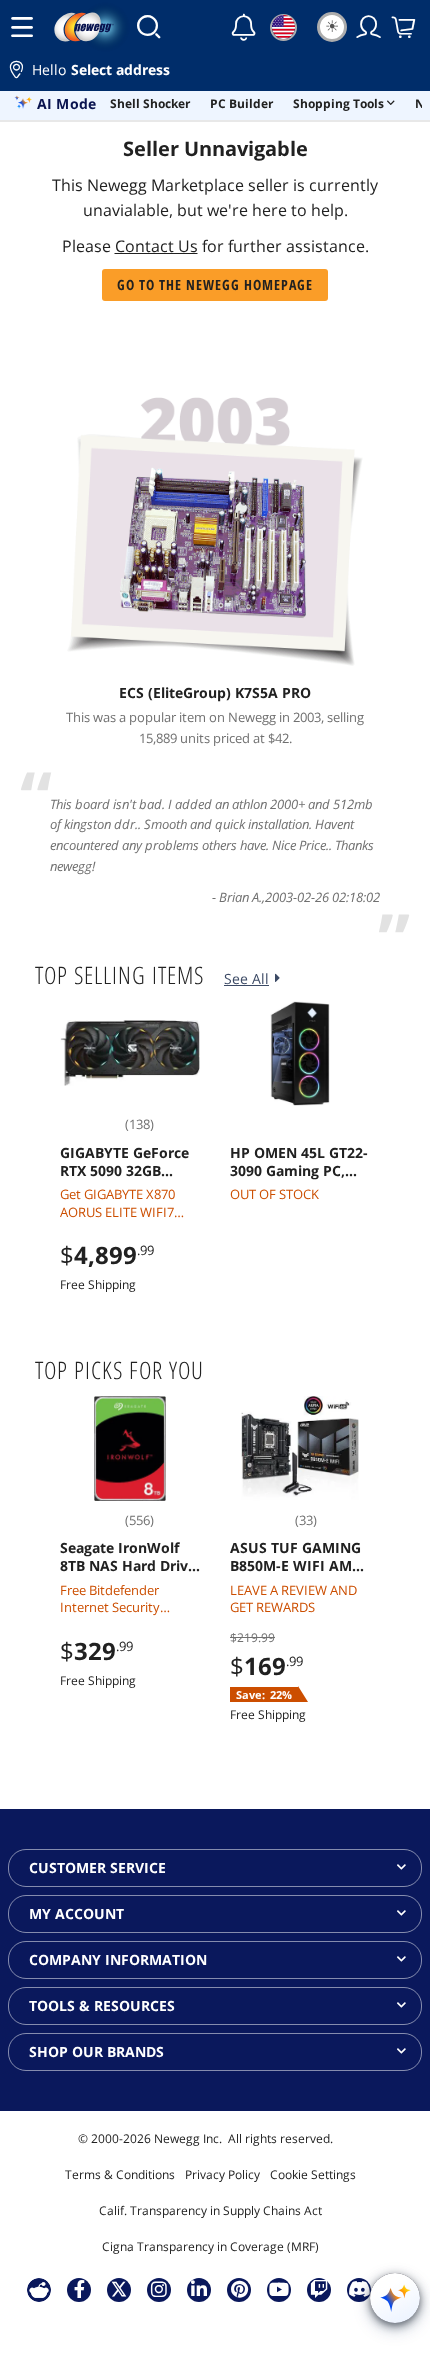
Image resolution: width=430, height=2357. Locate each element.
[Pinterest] (239, 2289)
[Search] (148, 27)
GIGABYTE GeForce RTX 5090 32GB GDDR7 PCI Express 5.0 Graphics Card (125, 1162)
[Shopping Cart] (405, 27)
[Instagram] (159, 2289)
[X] (119, 2289)
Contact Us (156, 246)
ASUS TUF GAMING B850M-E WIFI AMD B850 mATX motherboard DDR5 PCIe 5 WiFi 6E (297, 1557)
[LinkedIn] (199, 2289)
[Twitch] (319, 2289)
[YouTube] (279, 2289)
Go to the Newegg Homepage (215, 284)
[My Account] (369, 27)
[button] (215, 72)
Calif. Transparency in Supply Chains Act (210, 2210)
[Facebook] (79, 2289)
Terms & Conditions (120, 2174)
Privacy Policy (222, 2174)
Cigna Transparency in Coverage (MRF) (210, 2246)
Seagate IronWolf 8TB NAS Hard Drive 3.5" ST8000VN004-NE (128, 1557)
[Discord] (359, 2289)
